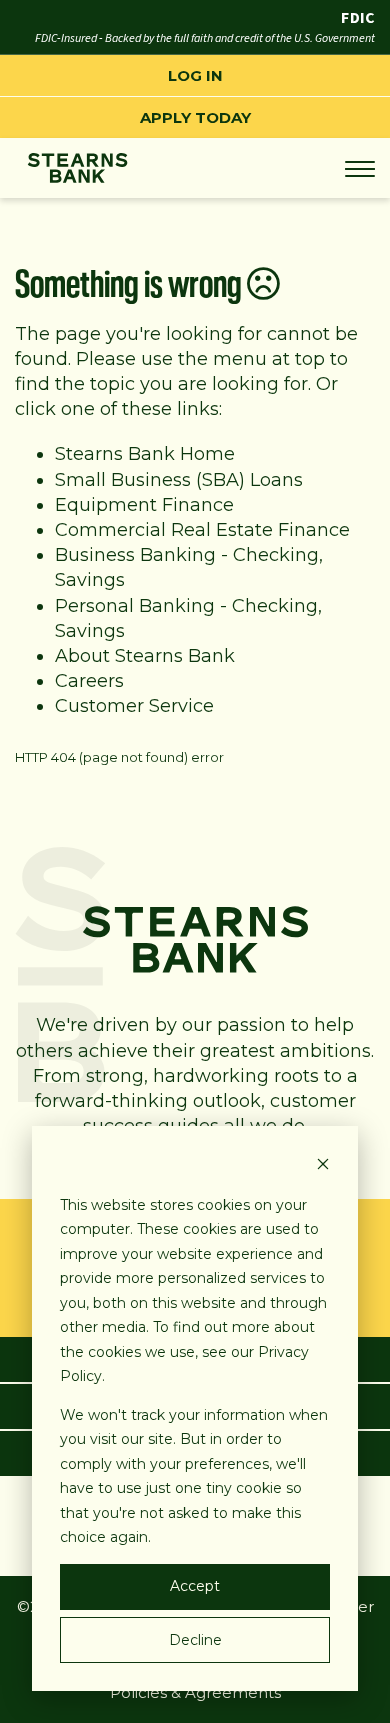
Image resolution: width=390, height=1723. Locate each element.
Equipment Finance (144, 505)
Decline (195, 1640)
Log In (195, 75)
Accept (195, 1586)
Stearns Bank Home (145, 454)
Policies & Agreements (195, 1692)
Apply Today (195, 117)
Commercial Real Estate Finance (202, 530)
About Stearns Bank (145, 656)
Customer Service (134, 706)
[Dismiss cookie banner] (323, 1166)
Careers (89, 681)
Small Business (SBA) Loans (179, 480)
